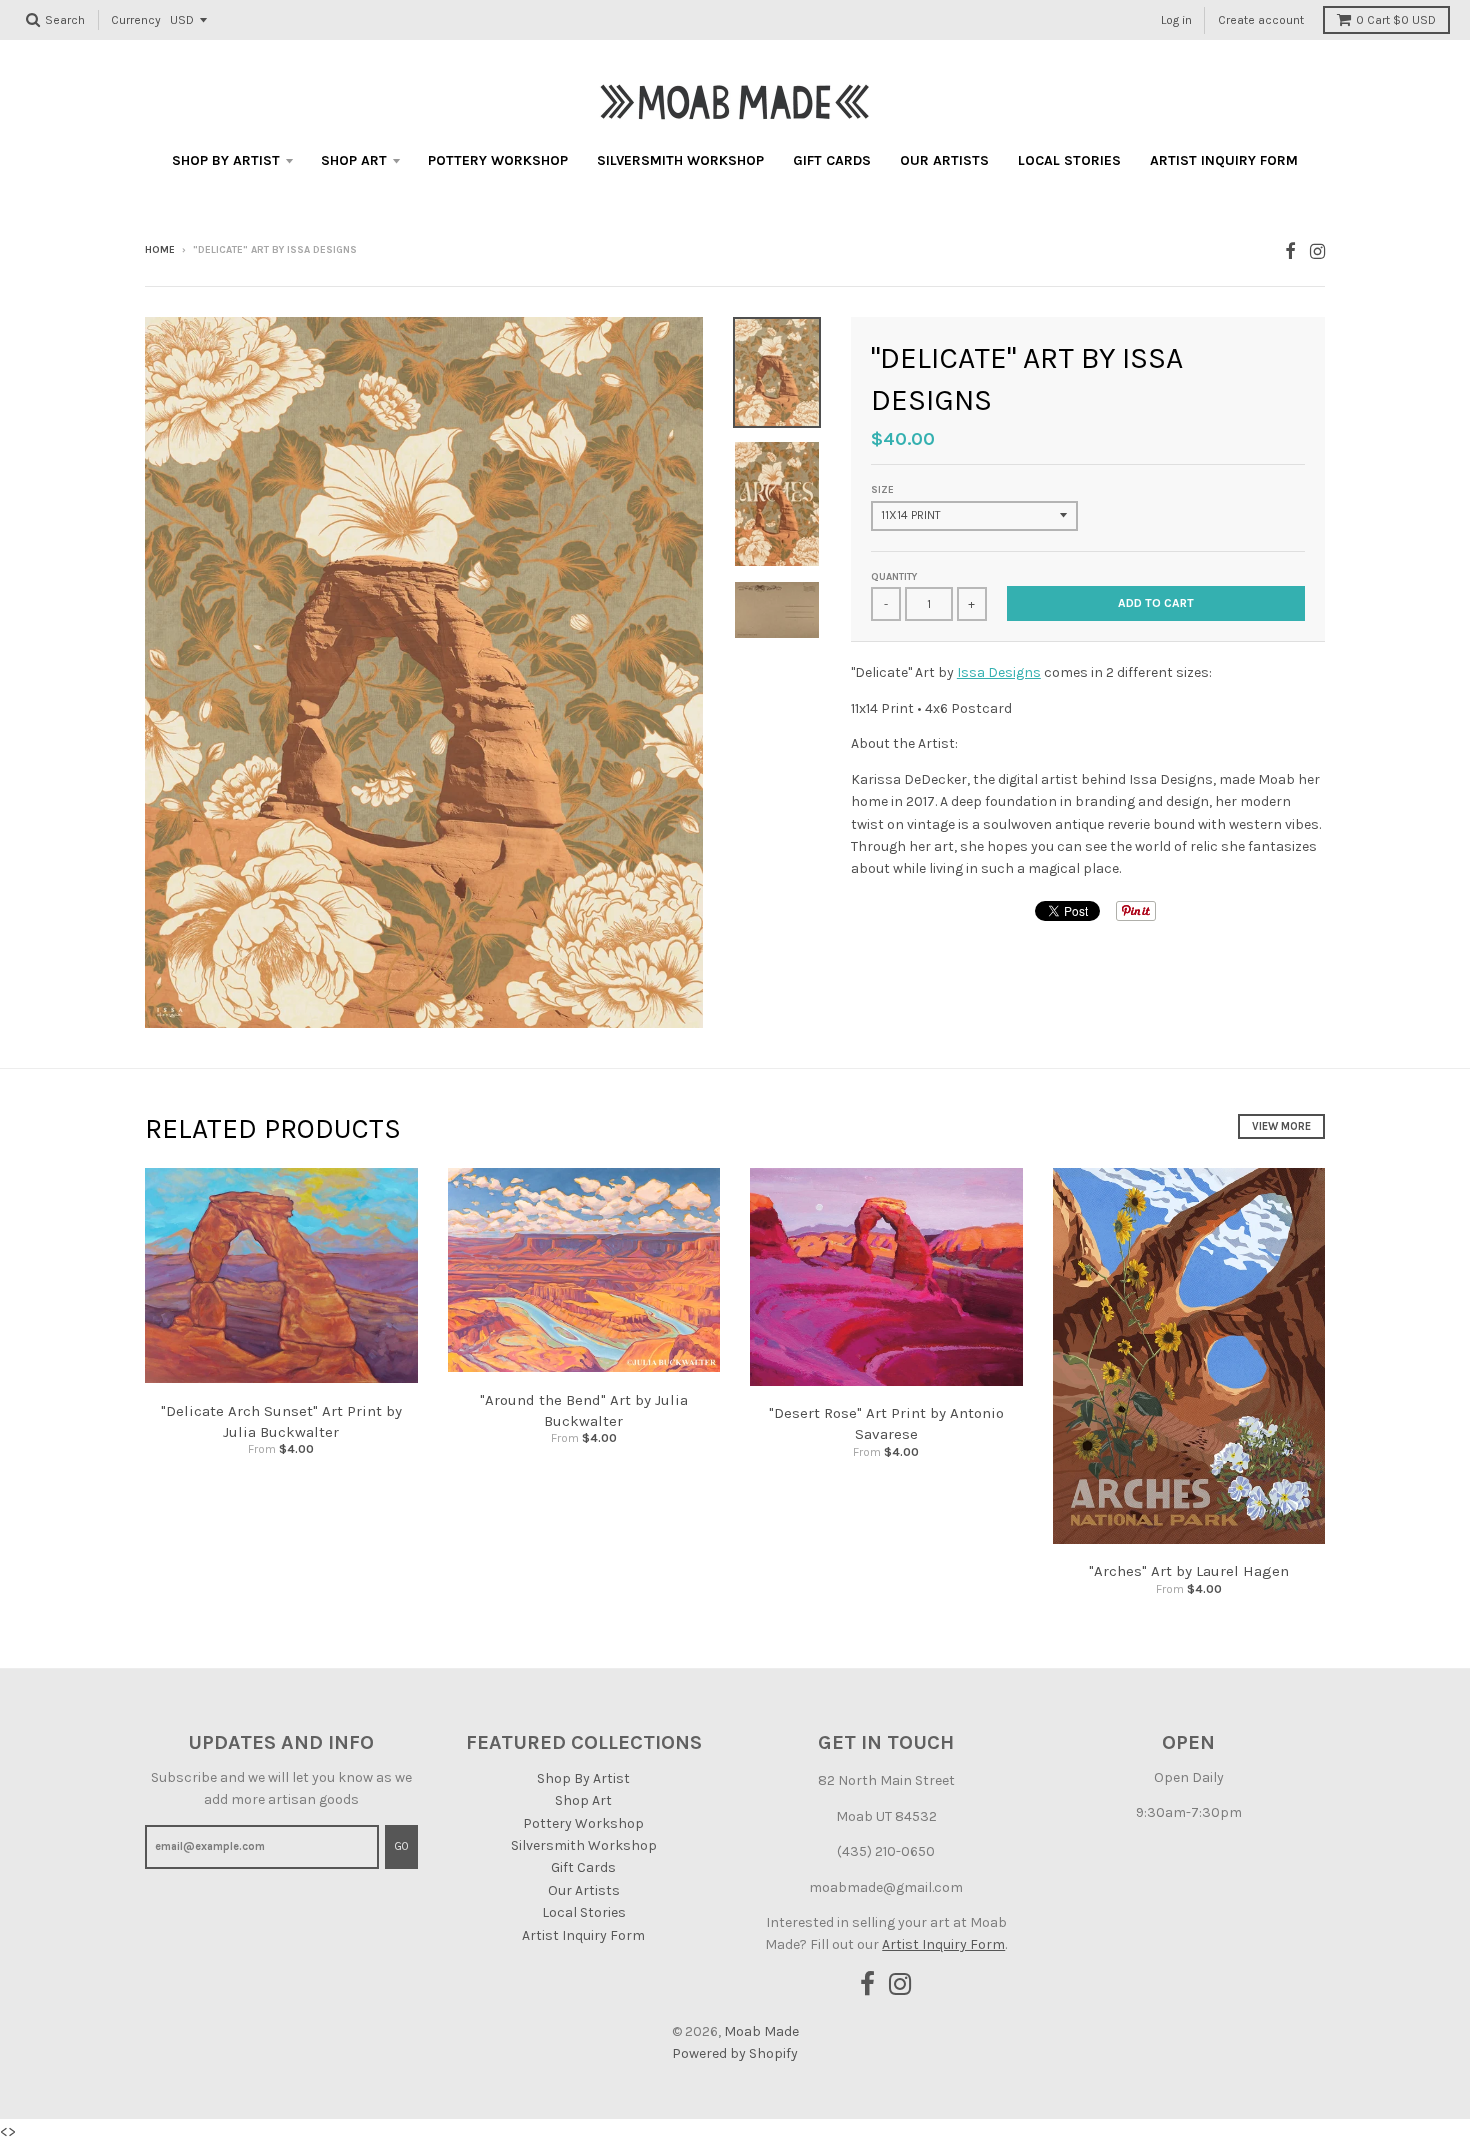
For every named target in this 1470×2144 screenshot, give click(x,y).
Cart (1396, 20)
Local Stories (1069, 160)
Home (160, 250)
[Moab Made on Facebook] (1290, 251)
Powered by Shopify (735, 2053)
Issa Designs (999, 672)
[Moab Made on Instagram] (1317, 251)
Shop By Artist (226, 160)
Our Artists (944, 160)
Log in (1176, 20)
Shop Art (354, 160)
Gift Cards (832, 160)
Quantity (894, 577)
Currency (136, 20)
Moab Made (761, 2031)
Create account (1261, 20)
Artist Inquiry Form (1224, 160)
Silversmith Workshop (680, 160)
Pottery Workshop (498, 160)
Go (401, 1846)
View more (1281, 1126)
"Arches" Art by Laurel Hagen (1189, 1571)
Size (882, 490)
